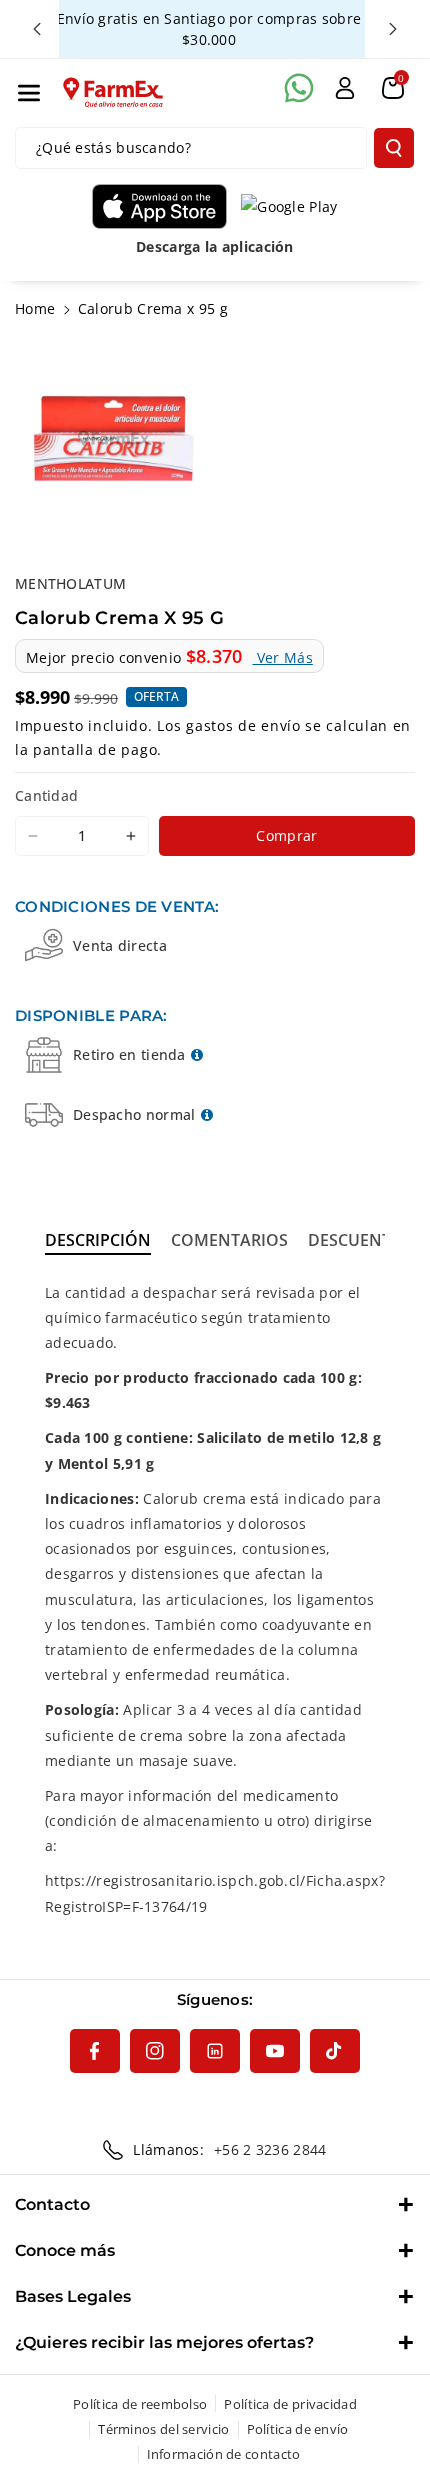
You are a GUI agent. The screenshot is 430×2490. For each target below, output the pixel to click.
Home (35, 308)
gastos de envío (243, 725)
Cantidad (46, 795)
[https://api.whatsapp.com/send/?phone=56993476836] (299, 88)
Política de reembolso (140, 2404)
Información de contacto (224, 2454)
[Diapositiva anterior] (37, 29)
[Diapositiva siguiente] (393, 29)
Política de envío (298, 2429)
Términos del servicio (163, 2429)
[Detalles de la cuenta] (345, 88)
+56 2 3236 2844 (270, 2149)
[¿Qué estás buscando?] (394, 148)
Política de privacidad (290, 2404)
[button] (29, 93)
